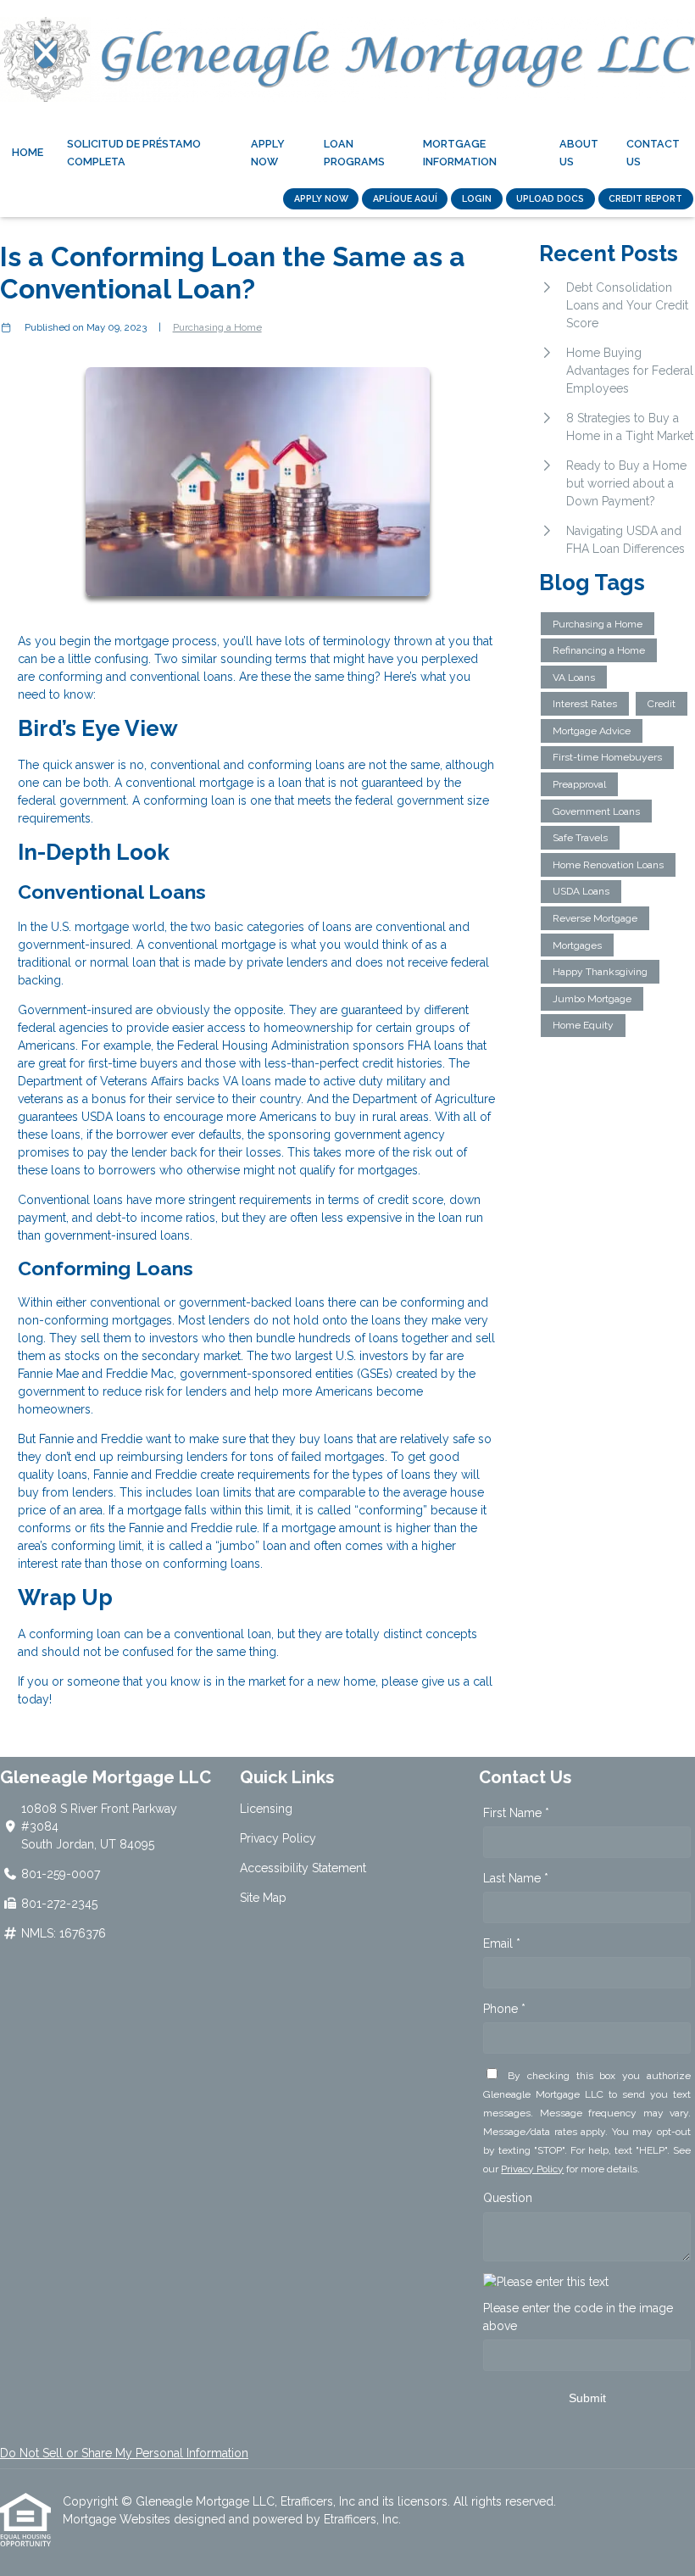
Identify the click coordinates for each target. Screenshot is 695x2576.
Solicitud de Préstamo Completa (134, 153)
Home (28, 152)
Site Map (263, 1898)
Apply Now (268, 153)
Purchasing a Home (217, 327)
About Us (579, 153)
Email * (502, 1943)
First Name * (516, 1813)
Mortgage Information (460, 153)
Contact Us (653, 153)
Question (508, 2198)
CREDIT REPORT (645, 198)
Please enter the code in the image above (578, 2317)
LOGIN (477, 198)
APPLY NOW (321, 198)
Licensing (266, 1809)
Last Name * (516, 1878)
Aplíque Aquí (405, 198)
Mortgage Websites (118, 2519)
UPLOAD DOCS (550, 198)
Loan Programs (354, 153)
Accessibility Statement (303, 1868)
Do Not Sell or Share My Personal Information (124, 2453)
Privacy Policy (278, 1838)
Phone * (504, 2009)
